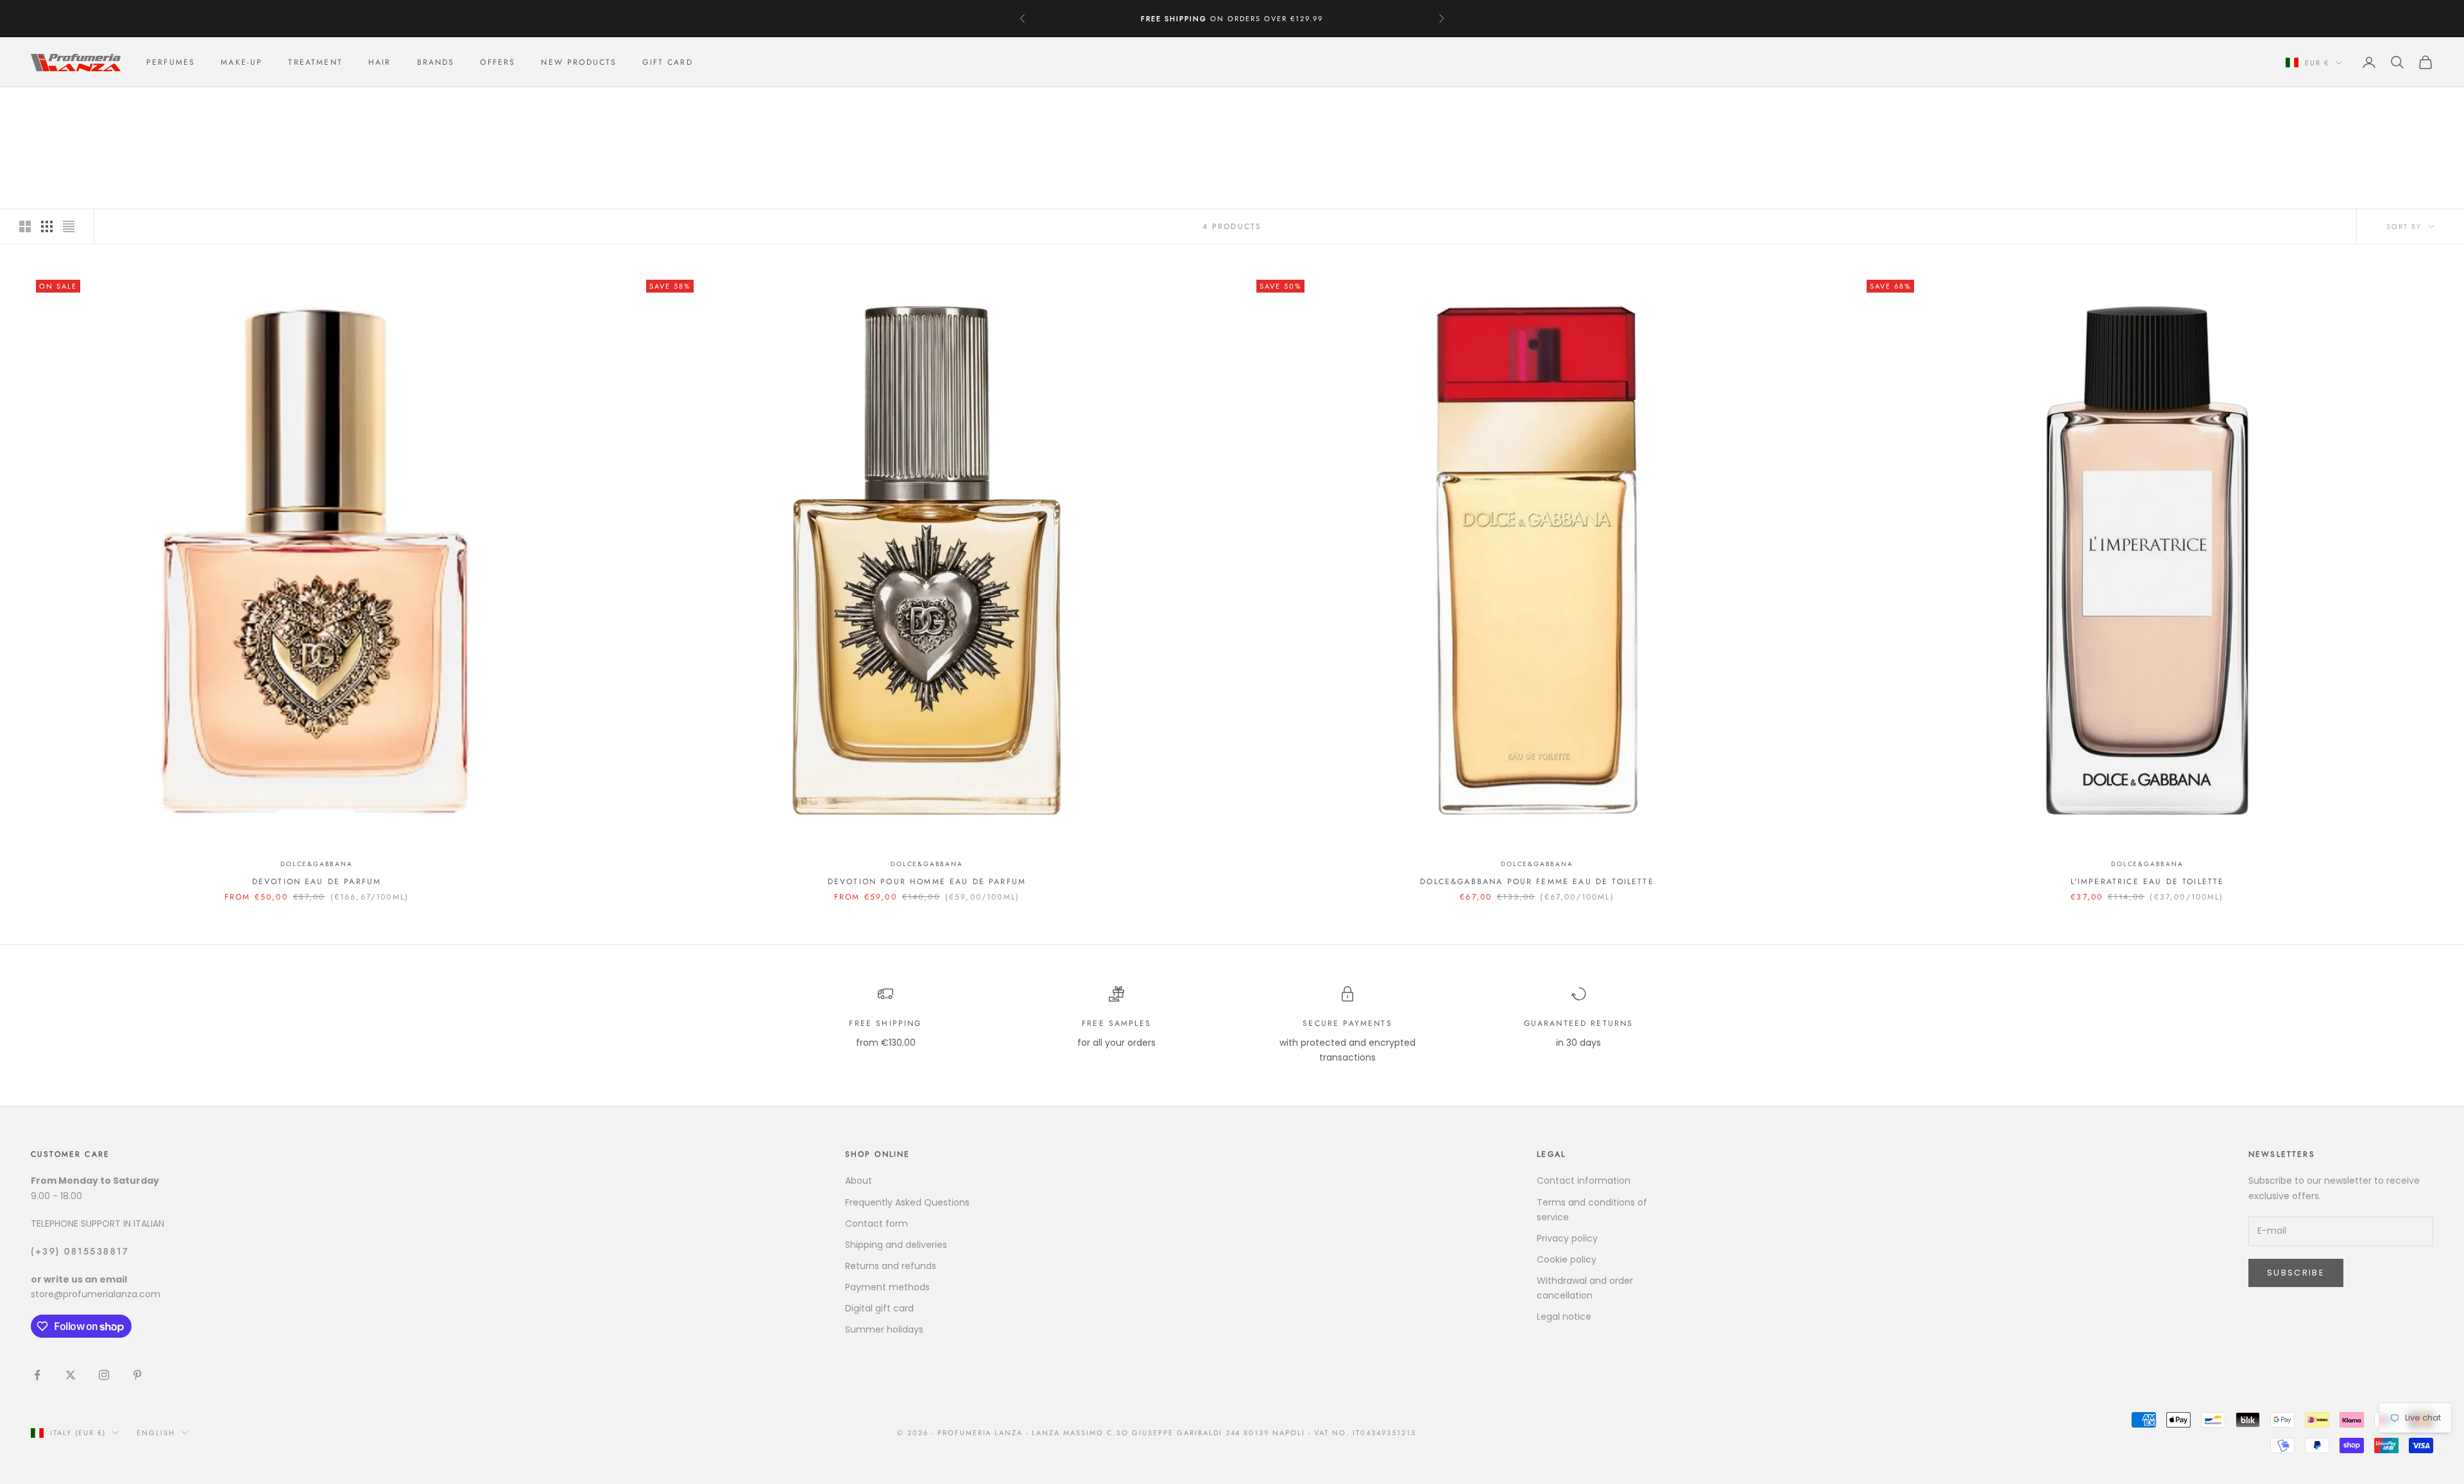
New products (579, 62)
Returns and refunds (891, 1266)
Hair (380, 62)
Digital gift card (879, 1308)
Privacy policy (1567, 1238)
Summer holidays (884, 1329)
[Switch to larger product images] (25, 226)
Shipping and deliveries (896, 1245)
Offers (498, 62)
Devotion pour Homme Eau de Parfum (927, 882)
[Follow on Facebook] (37, 1375)
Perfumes (171, 62)
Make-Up (242, 62)
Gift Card (667, 62)
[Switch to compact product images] (69, 226)
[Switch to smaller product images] (47, 226)
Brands (436, 62)
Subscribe (2296, 1273)
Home (42, 106)
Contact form (877, 1224)
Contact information (1584, 1181)
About (859, 1181)
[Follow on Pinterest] (137, 1375)
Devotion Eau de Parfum (317, 882)
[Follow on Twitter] (71, 1375)
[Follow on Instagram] (104, 1375)
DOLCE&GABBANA (140, 106)
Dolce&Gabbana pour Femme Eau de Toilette (1537, 882)
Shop (79, 106)
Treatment (315, 62)
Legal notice (1564, 1317)
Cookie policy (1567, 1259)
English (156, 1433)
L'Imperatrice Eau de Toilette (2148, 882)
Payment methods (887, 1287)
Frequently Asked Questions (907, 1202)
